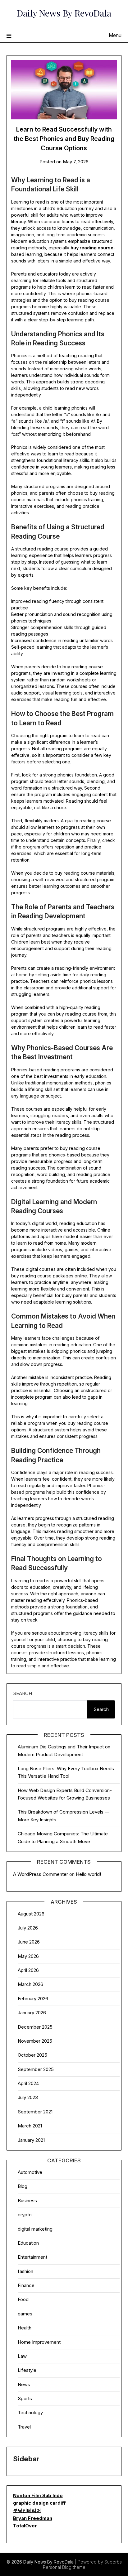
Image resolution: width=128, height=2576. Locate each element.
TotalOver (25, 2526)
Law (22, 2356)
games (25, 2314)
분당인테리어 (27, 2510)
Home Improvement (39, 2342)
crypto (25, 2215)
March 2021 (30, 2126)
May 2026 (28, 1956)
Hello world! (88, 1874)
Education (28, 2243)
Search (23, 1693)
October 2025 (32, 2055)
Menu (115, 35)
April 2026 (28, 1970)
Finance (26, 2285)
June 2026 (29, 1942)
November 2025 (35, 2041)
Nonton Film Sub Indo (38, 2495)
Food (23, 2299)
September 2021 (35, 2112)
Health (25, 2328)
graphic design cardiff (39, 2503)
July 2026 (28, 1928)
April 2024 (28, 2083)
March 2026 (30, 1984)
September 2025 (36, 2069)
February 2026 (33, 1999)
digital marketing (35, 2229)
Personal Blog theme (64, 2567)
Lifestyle (27, 2370)
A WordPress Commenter (41, 1874)
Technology (30, 2413)
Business (27, 2201)
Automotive (30, 2172)
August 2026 (31, 1914)
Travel (24, 2427)
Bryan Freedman (33, 2518)
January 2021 (31, 2140)
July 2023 (28, 2097)
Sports (25, 2398)
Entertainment (32, 2257)
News (24, 2384)
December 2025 (35, 2027)
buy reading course (92, 248)
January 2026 (32, 2013)
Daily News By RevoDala (64, 13)
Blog (23, 2186)
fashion (25, 2271)
